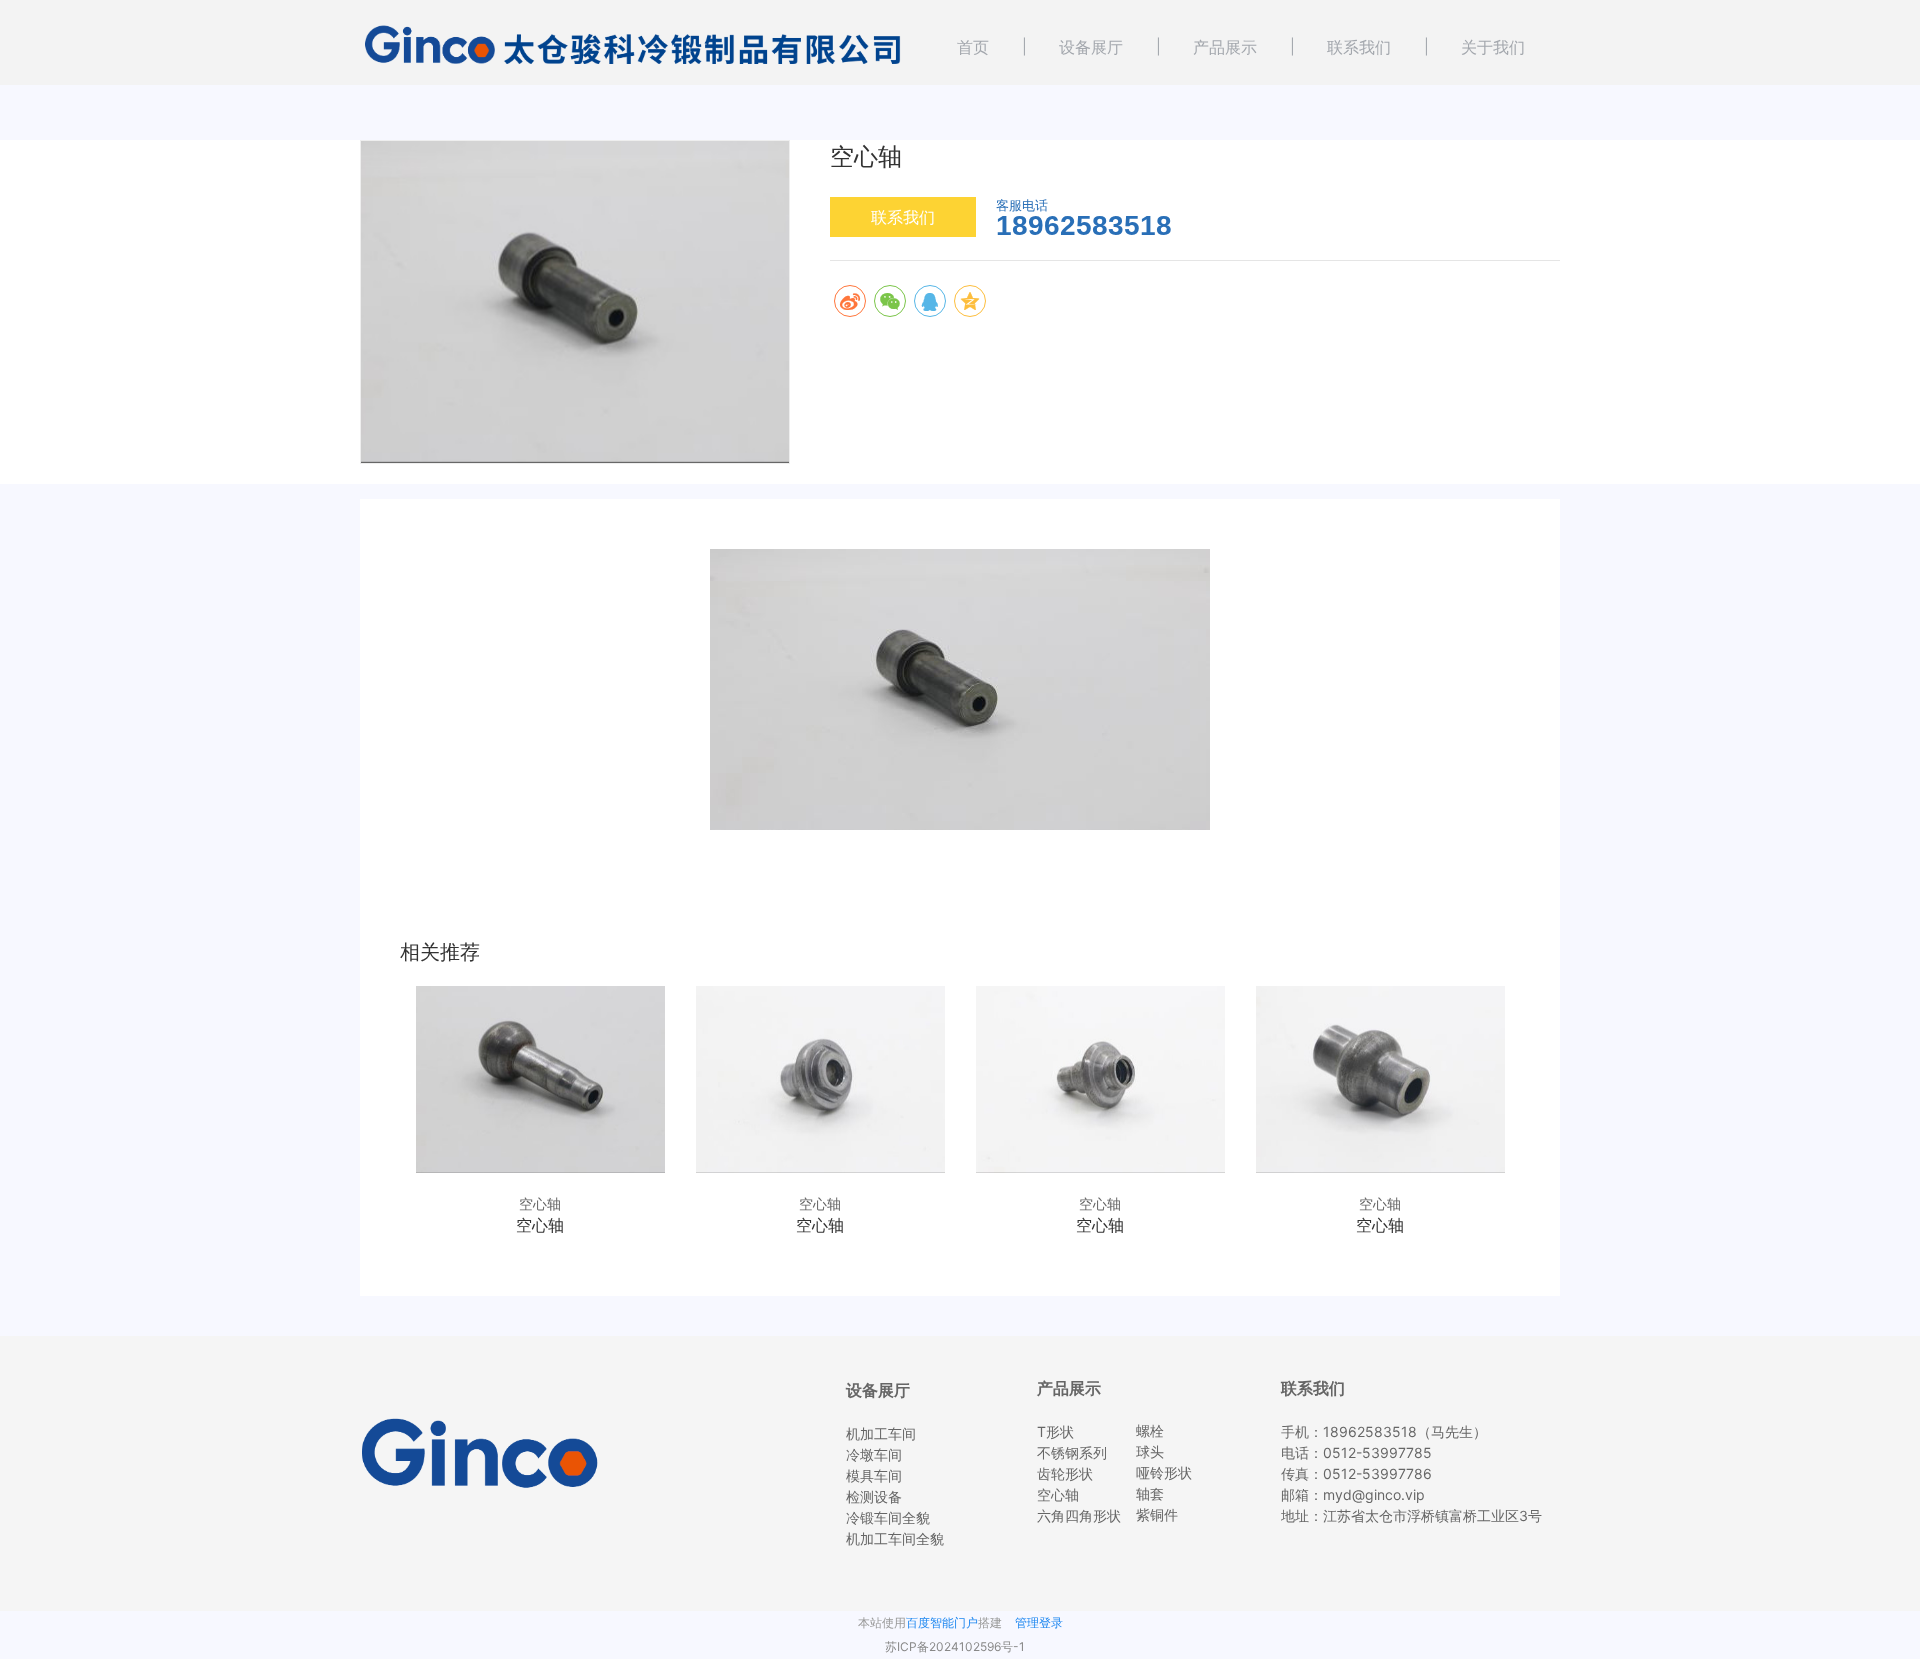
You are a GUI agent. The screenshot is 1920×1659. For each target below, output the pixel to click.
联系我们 (1359, 47)
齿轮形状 (1065, 1473)
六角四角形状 (1079, 1515)
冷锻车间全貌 (888, 1517)
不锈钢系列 (1072, 1452)
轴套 (1150, 1493)
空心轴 (1058, 1494)
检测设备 (874, 1496)
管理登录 (1039, 1622)
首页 (973, 47)
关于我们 (1493, 47)
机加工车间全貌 (895, 1538)
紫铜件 (1157, 1514)
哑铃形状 (1164, 1472)
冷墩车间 (874, 1454)
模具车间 (874, 1475)
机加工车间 (881, 1433)
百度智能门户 (942, 1622)
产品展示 (1225, 47)
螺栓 (1150, 1430)
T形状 (1055, 1431)
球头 (1150, 1451)
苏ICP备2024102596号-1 (955, 1646)
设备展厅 (1091, 47)
